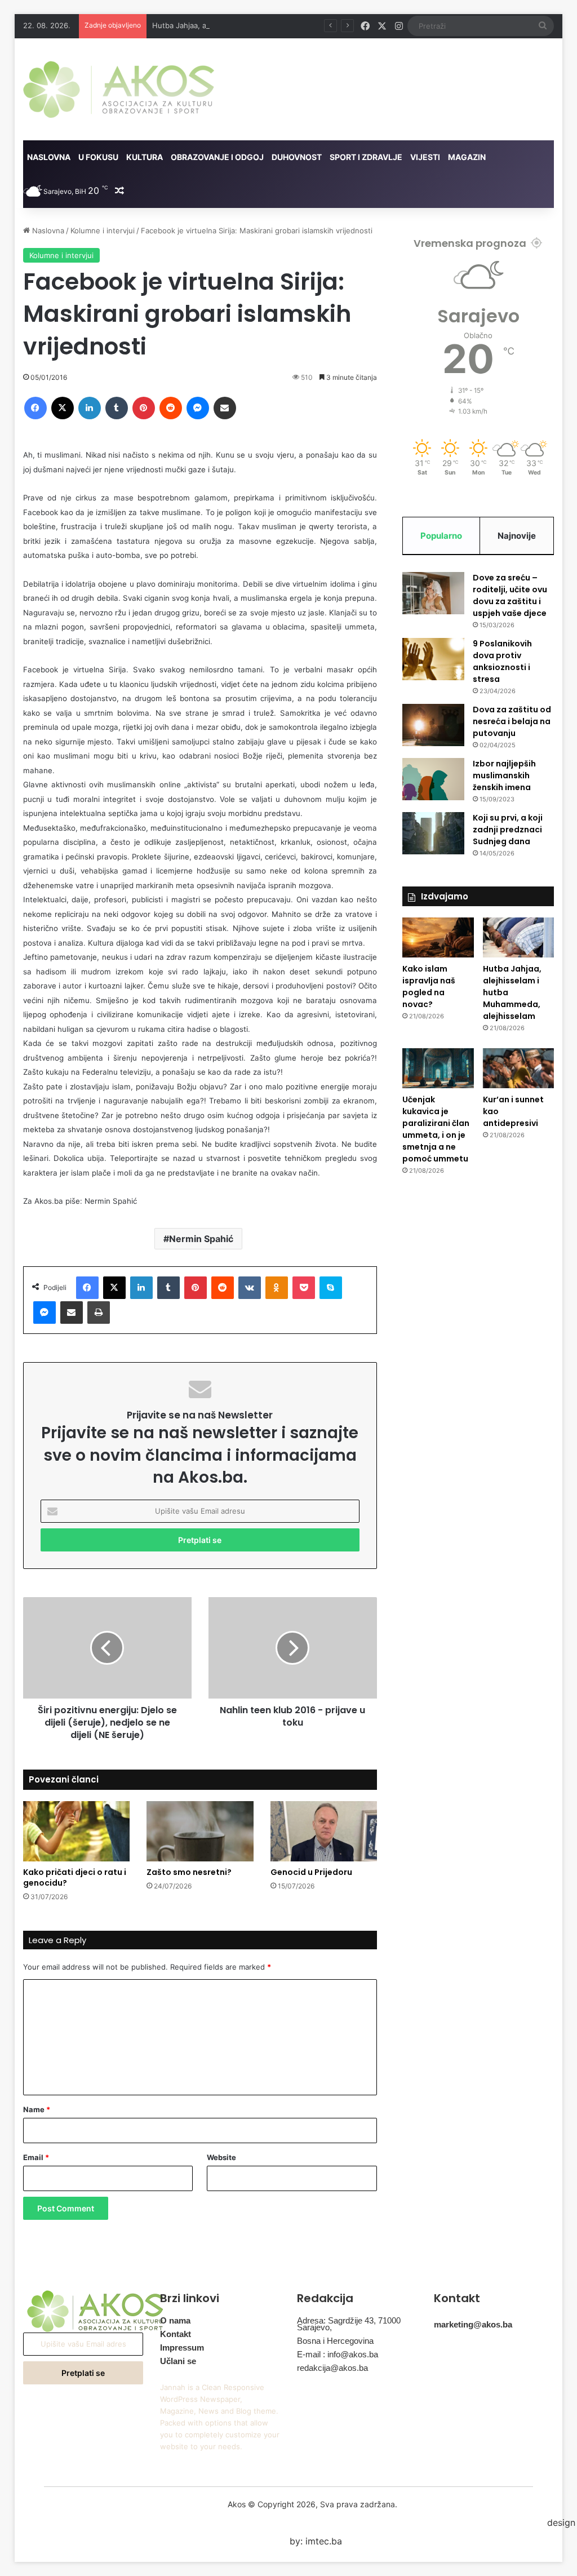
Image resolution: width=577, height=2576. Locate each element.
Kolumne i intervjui (103, 230)
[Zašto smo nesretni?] (200, 1831)
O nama (175, 2320)
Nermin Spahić (201, 1239)
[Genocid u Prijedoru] (324, 1831)
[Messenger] (198, 408)
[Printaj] (99, 1313)
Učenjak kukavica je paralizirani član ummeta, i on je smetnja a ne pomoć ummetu (436, 1129)
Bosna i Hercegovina (335, 2341)
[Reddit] (171, 408)
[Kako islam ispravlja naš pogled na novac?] (438, 937)
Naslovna (49, 157)
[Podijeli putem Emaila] (225, 408)
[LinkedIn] (90, 408)
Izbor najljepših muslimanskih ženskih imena (504, 775)
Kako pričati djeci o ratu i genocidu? (75, 1877)
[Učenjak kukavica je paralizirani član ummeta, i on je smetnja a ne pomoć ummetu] (438, 1068)
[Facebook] (35, 408)
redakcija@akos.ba (332, 2368)
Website (221, 2157)
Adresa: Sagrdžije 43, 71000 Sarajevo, (349, 2324)
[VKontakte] (250, 1288)
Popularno (441, 536)
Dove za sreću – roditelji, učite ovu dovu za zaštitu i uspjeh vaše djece (510, 595)
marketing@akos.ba (473, 2324)
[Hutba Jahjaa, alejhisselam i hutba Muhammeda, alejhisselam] (519, 937)
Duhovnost (297, 157)
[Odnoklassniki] (277, 1288)
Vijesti (425, 157)
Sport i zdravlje (366, 157)
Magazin (467, 157)
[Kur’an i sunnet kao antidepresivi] (519, 1068)
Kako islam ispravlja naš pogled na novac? (429, 986)
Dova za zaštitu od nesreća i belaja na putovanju (512, 721)
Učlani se (178, 2361)
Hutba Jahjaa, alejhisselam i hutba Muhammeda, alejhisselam (259, 25)
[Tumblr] (117, 408)
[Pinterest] (144, 408)
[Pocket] (304, 1288)
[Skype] (331, 1288)
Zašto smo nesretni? (189, 1872)
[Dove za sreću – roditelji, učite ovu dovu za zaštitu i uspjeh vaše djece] (433, 593)
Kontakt (176, 2334)
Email (36, 2157)
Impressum (182, 2347)
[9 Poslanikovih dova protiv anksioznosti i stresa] (433, 659)
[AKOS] (119, 89)
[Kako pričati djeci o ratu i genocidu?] (77, 1831)
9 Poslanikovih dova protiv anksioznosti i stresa (502, 661)
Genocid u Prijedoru (311, 1872)
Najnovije (517, 536)
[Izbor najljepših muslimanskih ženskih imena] (433, 779)
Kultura (145, 157)
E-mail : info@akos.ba (338, 2354)
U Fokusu (98, 157)
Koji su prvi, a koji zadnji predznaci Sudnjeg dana (508, 830)
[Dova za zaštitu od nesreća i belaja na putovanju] (433, 725)
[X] (63, 408)
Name (37, 2109)
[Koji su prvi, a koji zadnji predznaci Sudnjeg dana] (433, 833)
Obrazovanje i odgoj (217, 157)
